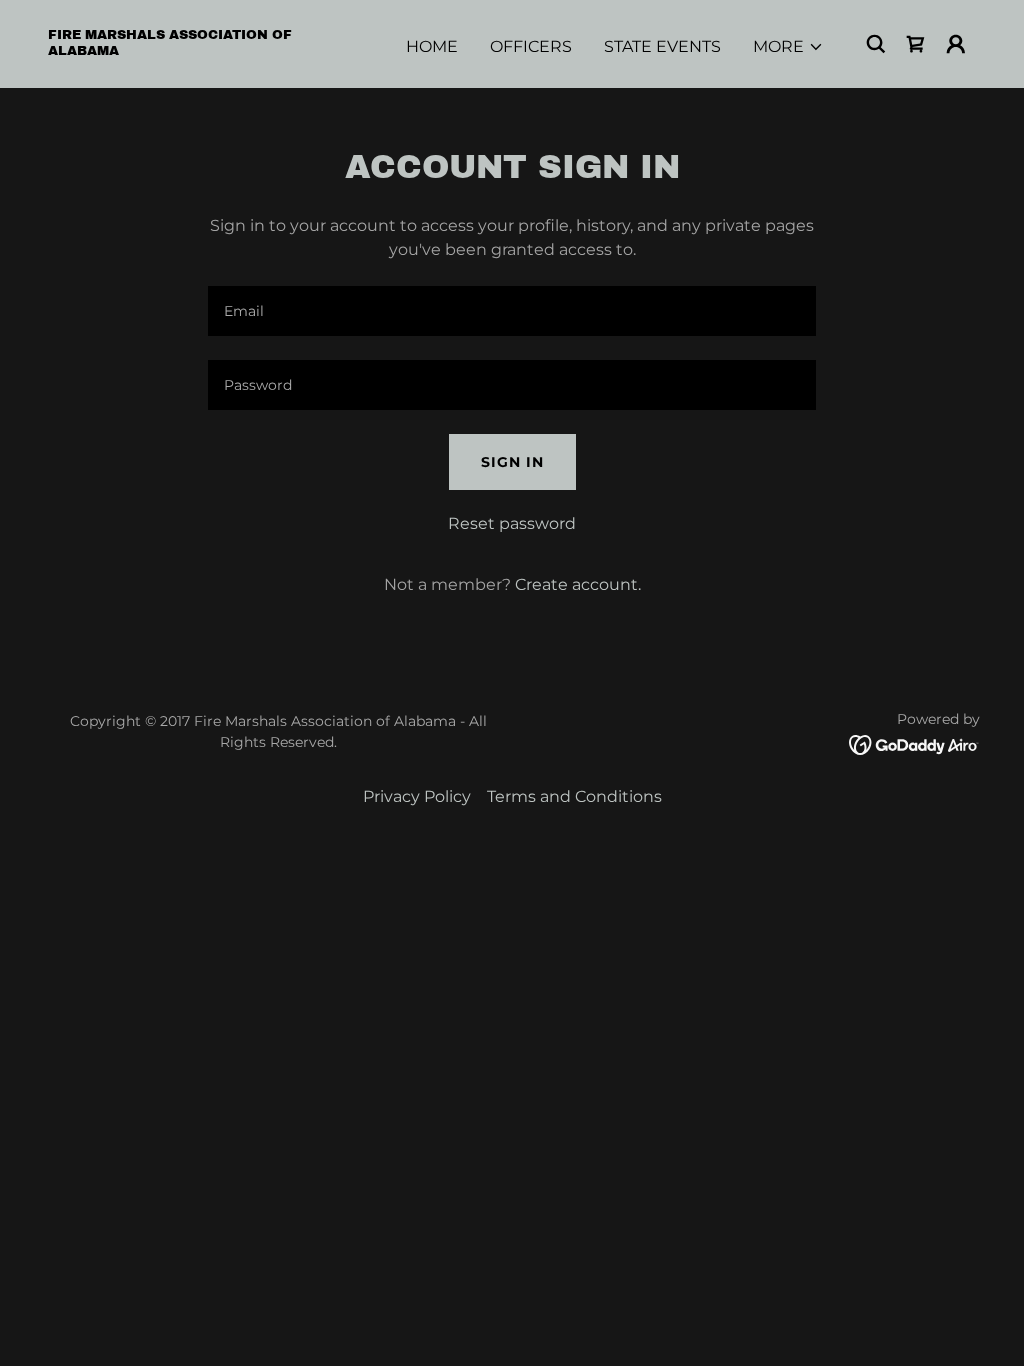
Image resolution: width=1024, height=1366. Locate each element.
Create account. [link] (578, 584)
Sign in (512, 462)
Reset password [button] (512, 523)
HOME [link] (432, 46)
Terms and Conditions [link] (574, 796)
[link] (178, 49)
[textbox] (512, 311)
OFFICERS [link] (531, 46)
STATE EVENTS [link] (662, 46)
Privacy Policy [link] (417, 796)
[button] (788, 47)
